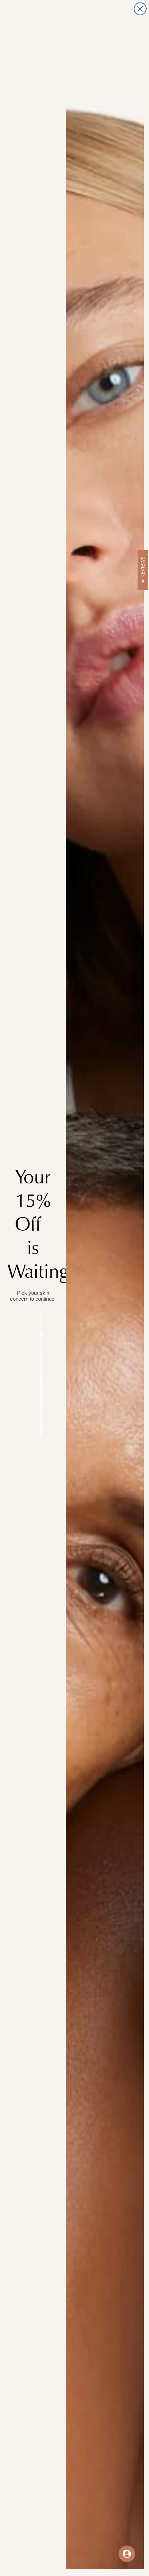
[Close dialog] (140, 9)
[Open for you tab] (127, 2554)
